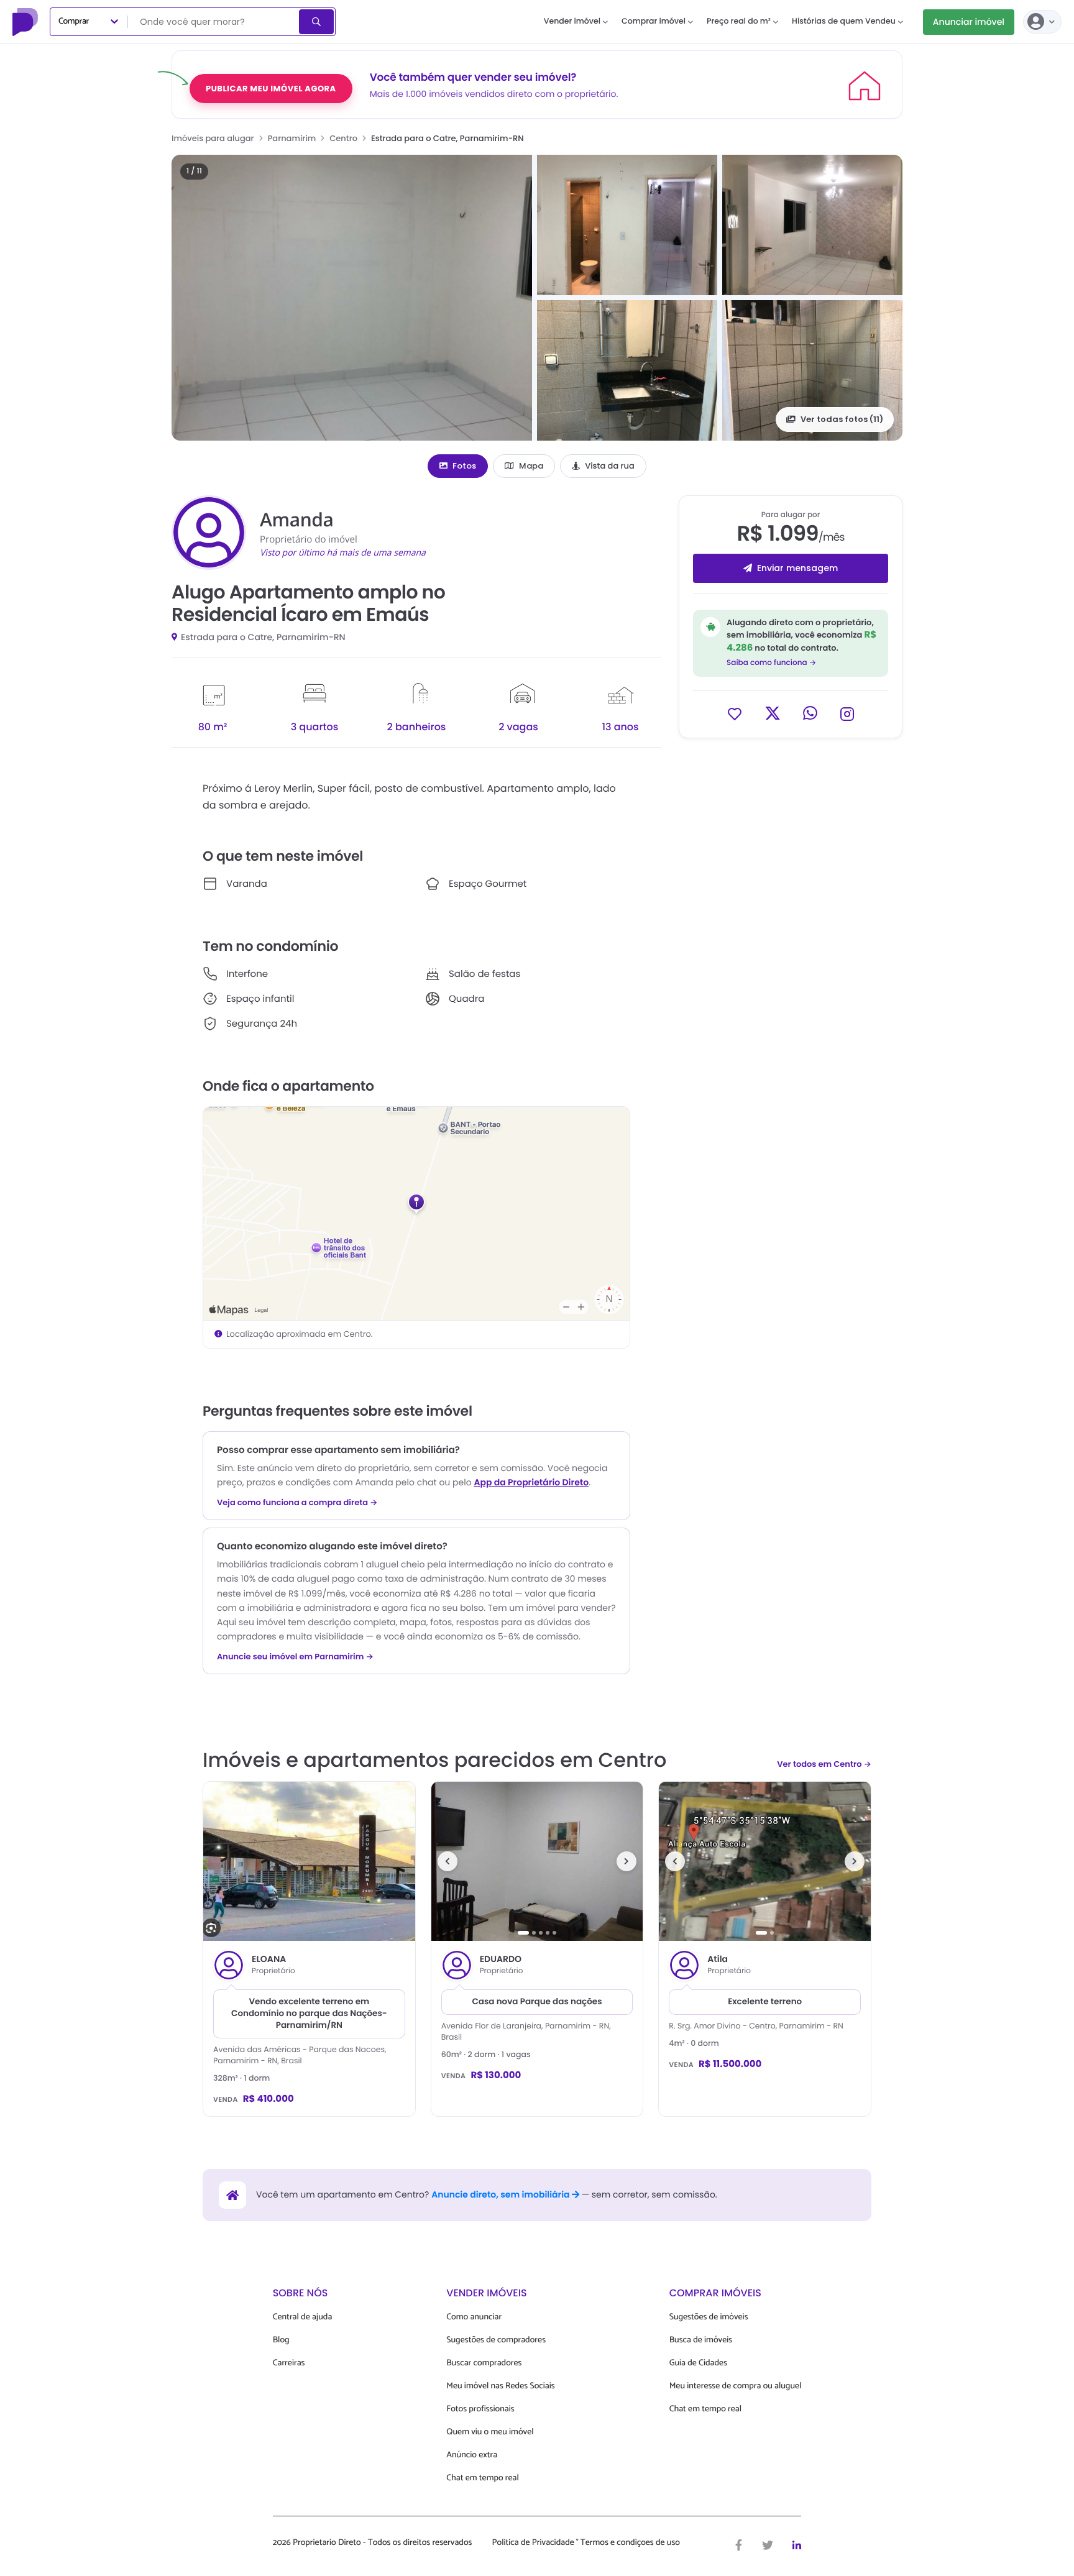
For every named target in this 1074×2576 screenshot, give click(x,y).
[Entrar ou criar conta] (1042, 22)
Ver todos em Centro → (824, 1764)
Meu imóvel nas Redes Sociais (500, 2386)
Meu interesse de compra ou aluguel (736, 2386)
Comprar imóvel (654, 21)
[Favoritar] (735, 713)
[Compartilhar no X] (773, 713)
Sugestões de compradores (496, 2340)
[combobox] (214, 22)
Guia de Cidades (698, 2363)
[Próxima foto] (626, 1861)
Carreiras (289, 2363)
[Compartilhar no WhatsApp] (810, 713)
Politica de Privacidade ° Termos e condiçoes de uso (586, 2543)
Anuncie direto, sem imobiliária (502, 2194)
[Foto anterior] (447, 1861)
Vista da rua (610, 466)
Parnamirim (292, 138)
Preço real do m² (739, 21)
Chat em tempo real (482, 2478)
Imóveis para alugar (213, 138)
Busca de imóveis (701, 2340)
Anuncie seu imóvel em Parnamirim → (295, 1657)
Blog (281, 2340)
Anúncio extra (472, 2455)
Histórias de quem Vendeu (844, 21)
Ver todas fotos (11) (842, 419)
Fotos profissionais (480, 2409)
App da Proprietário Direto (531, 1482)
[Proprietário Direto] (27, 22)
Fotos (464, 466)
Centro (343, 138)
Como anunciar (474, 2317)
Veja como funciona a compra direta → (297, 1503)
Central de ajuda (303, 2317)
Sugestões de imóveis (709, 2317)
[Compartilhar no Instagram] (847, 713)
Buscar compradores (484, 2363)
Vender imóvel (572, 21)
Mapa (531, 466)
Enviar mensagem (797, 568)
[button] (352, 298)
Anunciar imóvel (969, 22)
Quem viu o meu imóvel (490, 2432)
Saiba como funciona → (771, 663)
